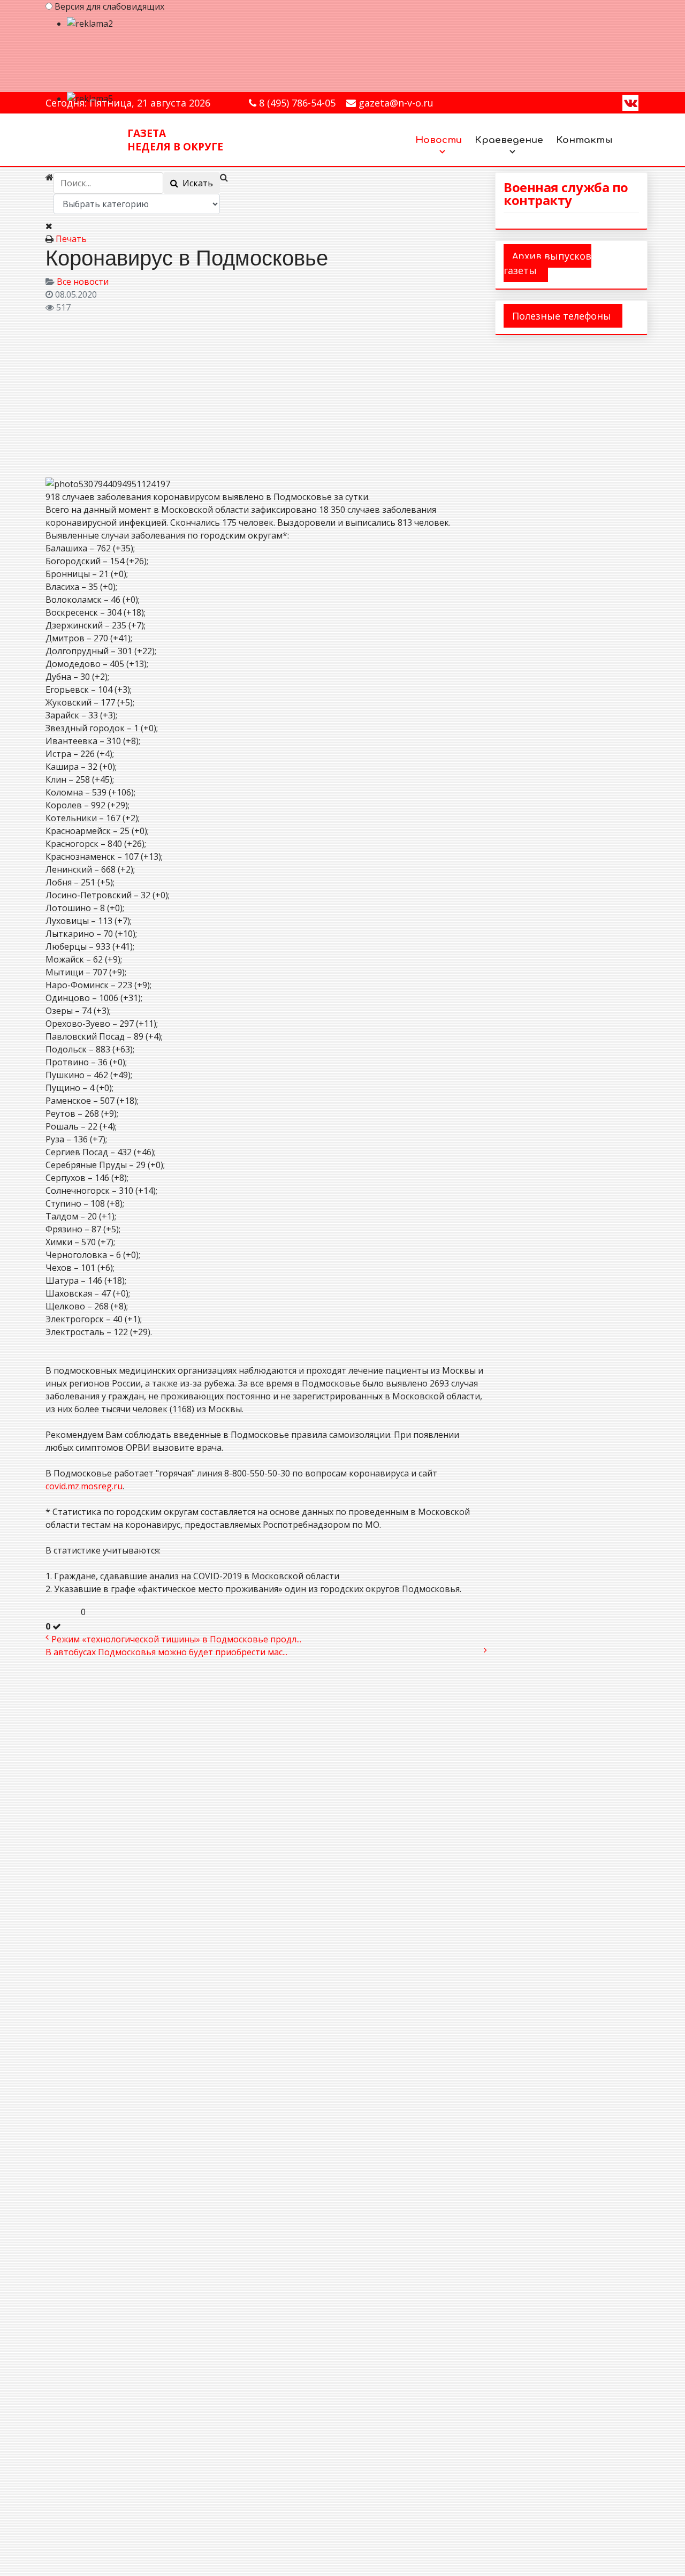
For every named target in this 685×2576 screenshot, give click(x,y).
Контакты (584, 140)
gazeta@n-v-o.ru (396, 103)
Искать (196, 183)
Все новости (83, 282)
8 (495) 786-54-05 (297, 103)
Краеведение (509, 140)
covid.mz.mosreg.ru (84, 1486)
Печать (71, 239)
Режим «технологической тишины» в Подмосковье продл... (176, 1639)
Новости (439, 140)
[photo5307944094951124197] (153, 394)
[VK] (630, 102)
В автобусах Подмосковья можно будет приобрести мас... (166, 1652)
